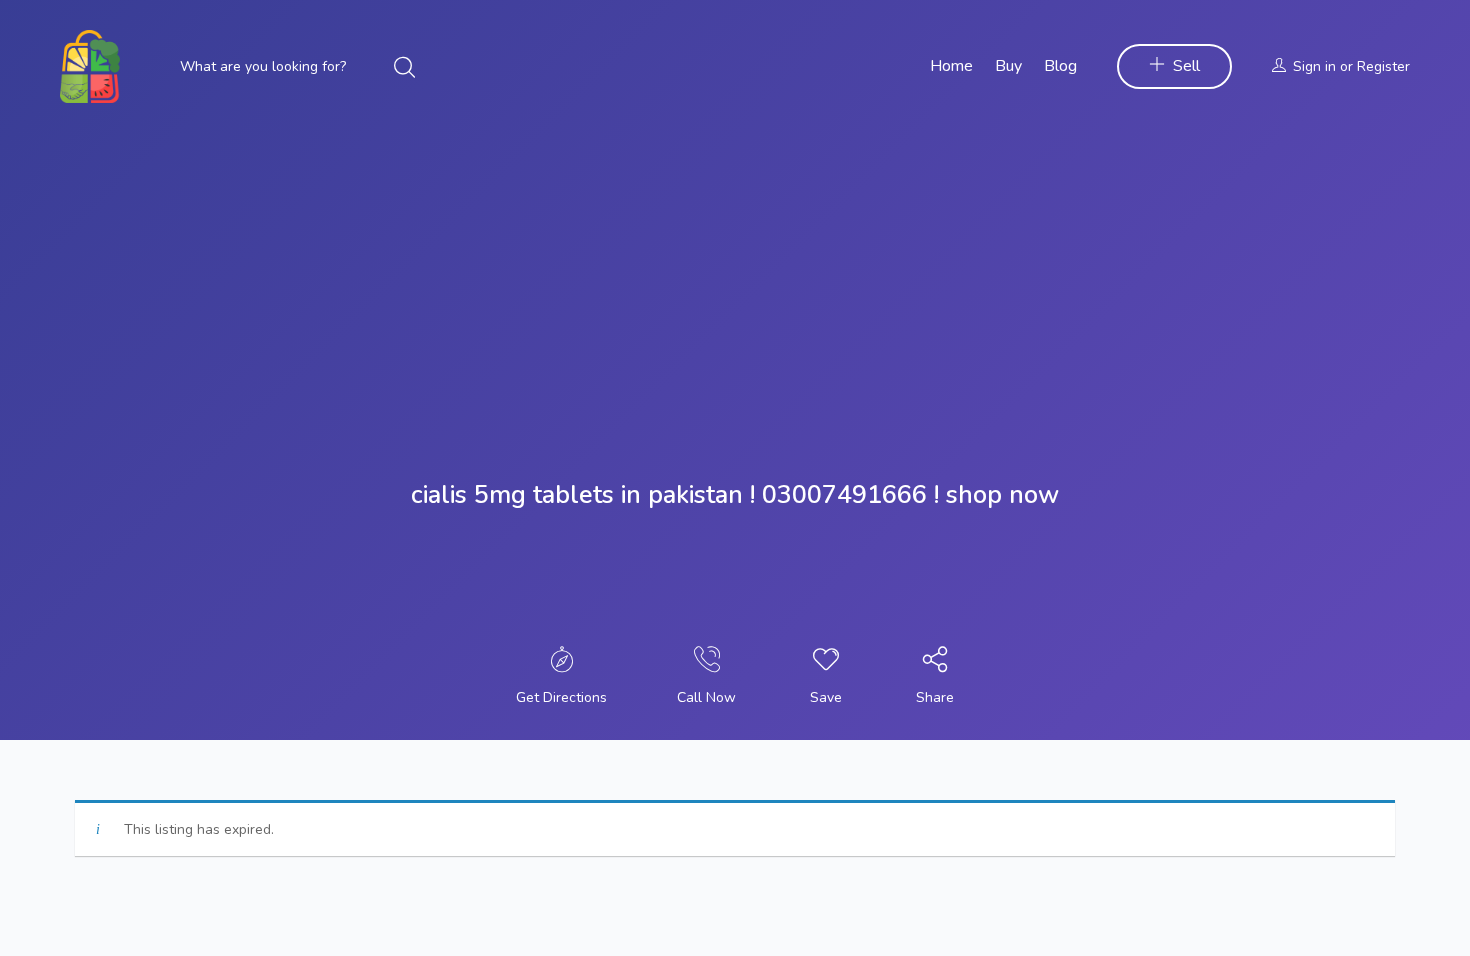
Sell (1186, 66)
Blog (1060, 66)
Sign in (1314, 66)
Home (951, 66)
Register (1383, 66)
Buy (1008, 66)
